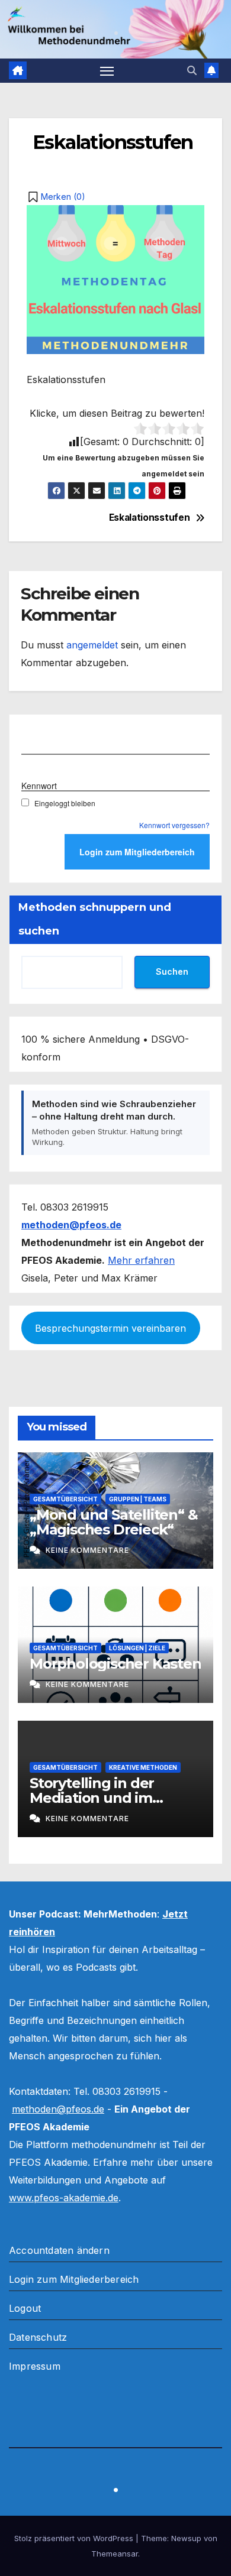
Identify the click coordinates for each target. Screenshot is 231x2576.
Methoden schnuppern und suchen (95, 919)
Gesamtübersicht (65, 1499)
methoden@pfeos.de (58, 2109)
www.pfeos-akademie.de (64, 2198)
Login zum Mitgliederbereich (74, 2279)
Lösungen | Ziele (137, 1648)
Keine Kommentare (87, 1550)
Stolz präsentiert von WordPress (75, 2538)
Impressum (35, 2366)
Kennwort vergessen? (174, 825)
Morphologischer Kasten (115, 1664)
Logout (25, 2308)
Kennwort (39, 786)
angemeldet (92, 645)
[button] (192, 70)
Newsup (186, 2538)
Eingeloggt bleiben (65, 803)
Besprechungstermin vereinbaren (110, 1328)
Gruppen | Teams (138, 1499)
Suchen (172, 971)
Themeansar (115, 2554)
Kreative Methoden (143, 1767)
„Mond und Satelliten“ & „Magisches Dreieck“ (113, 1522)
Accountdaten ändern (59, 2250)
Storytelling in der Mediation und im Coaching (92, 1798)
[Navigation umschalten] (107, 71)
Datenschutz (38, 2337)
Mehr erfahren (141, 1260)
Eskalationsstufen (153, 518)
